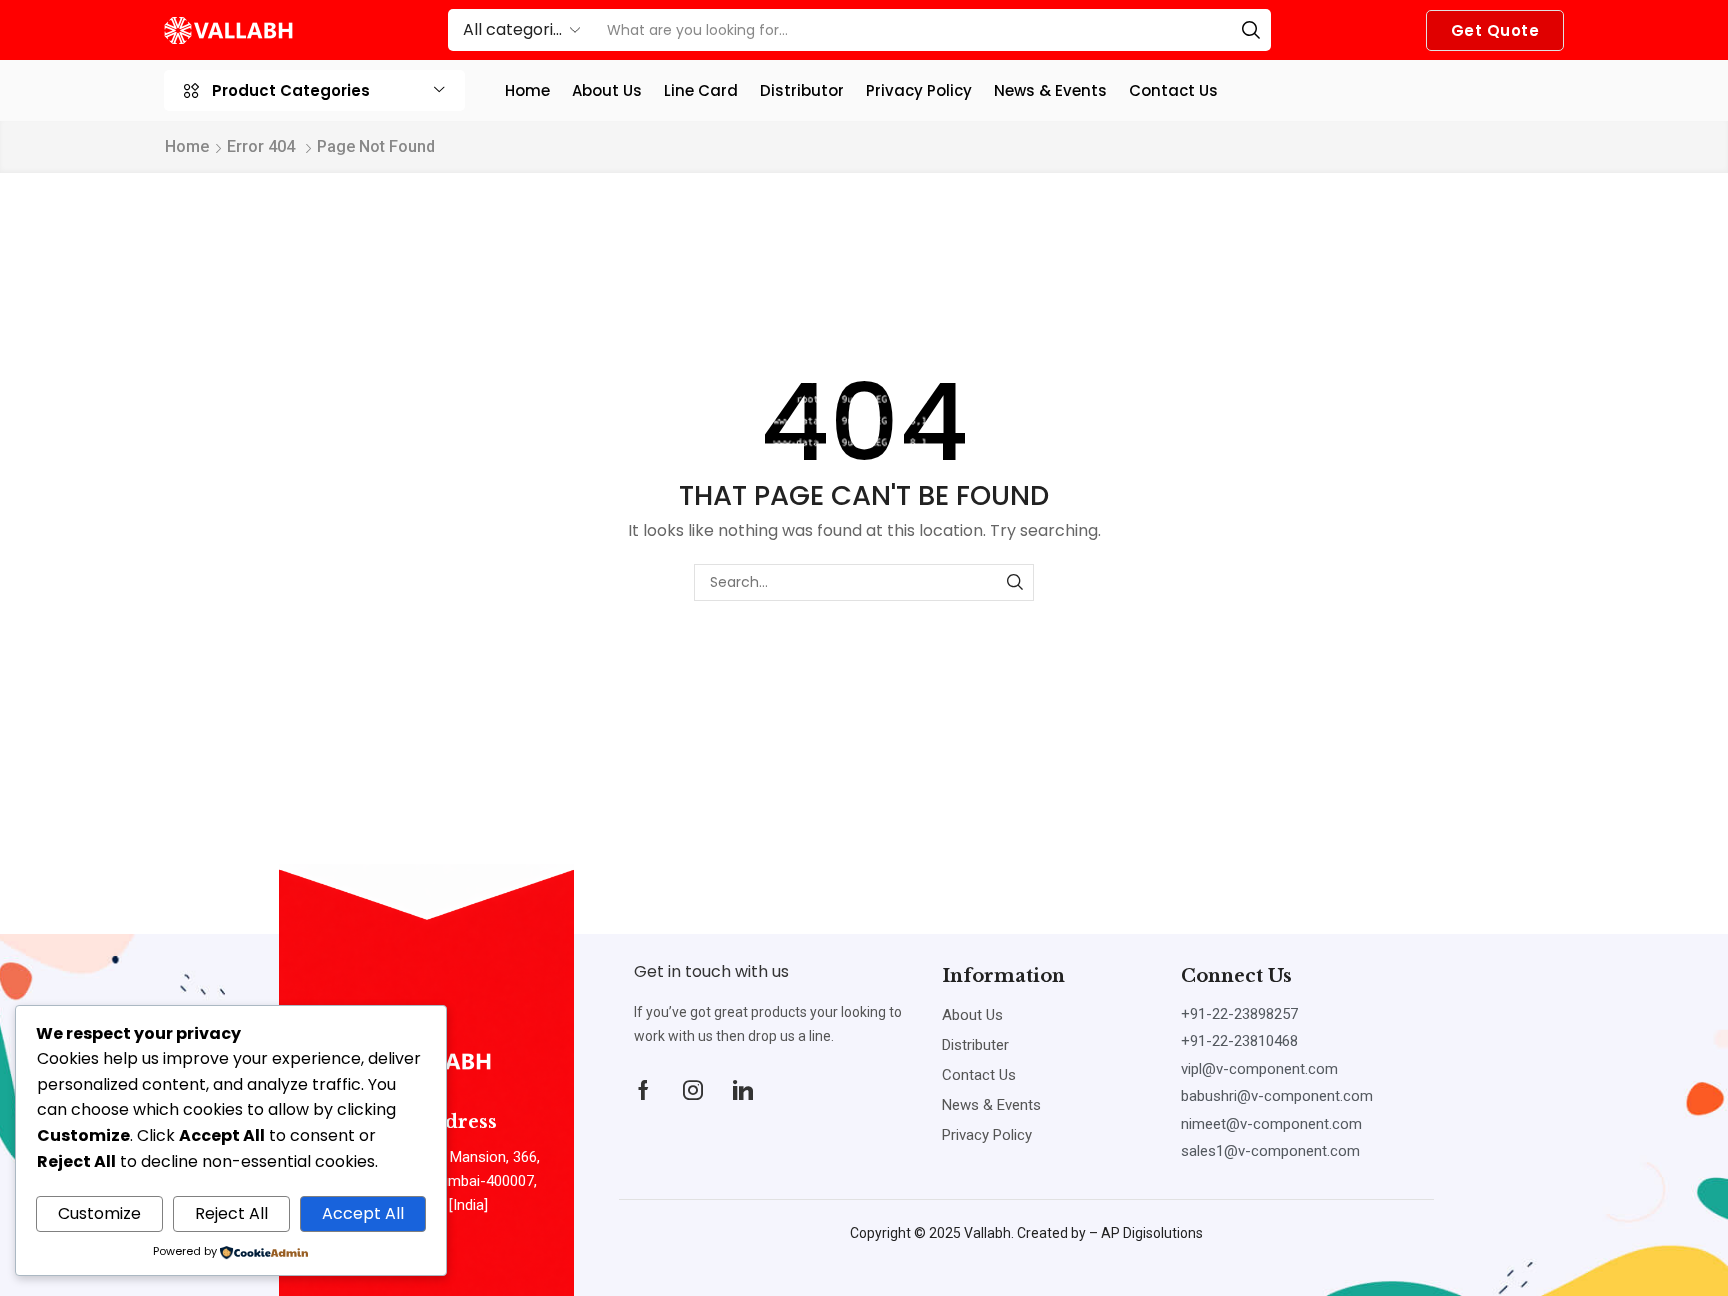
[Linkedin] (743, 1090)
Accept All (363, 1213)
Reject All (231, 1213)
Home (187, 146)
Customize (99, 1213)
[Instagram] (693, 1090)
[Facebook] (643, 1090)
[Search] (1251, 30)
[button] (1495, 30)
